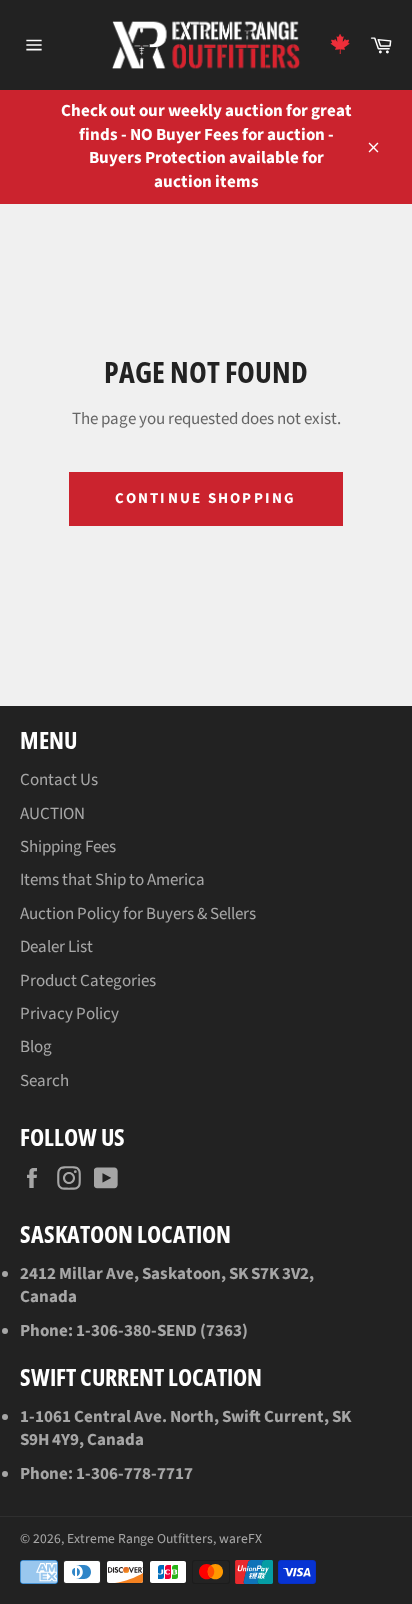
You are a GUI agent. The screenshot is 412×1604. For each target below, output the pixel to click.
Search (44, 1081)
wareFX (240, 1538)
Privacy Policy (69, 1014)
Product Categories (88, 981)
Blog (36, 1047)
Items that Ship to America (112, 880)
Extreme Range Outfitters (140, 1538)
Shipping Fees (68, 847)
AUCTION (52, 814)
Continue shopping (205, 498)
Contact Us (59, 780)
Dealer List (56, 947)
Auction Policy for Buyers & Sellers (138, 914)
